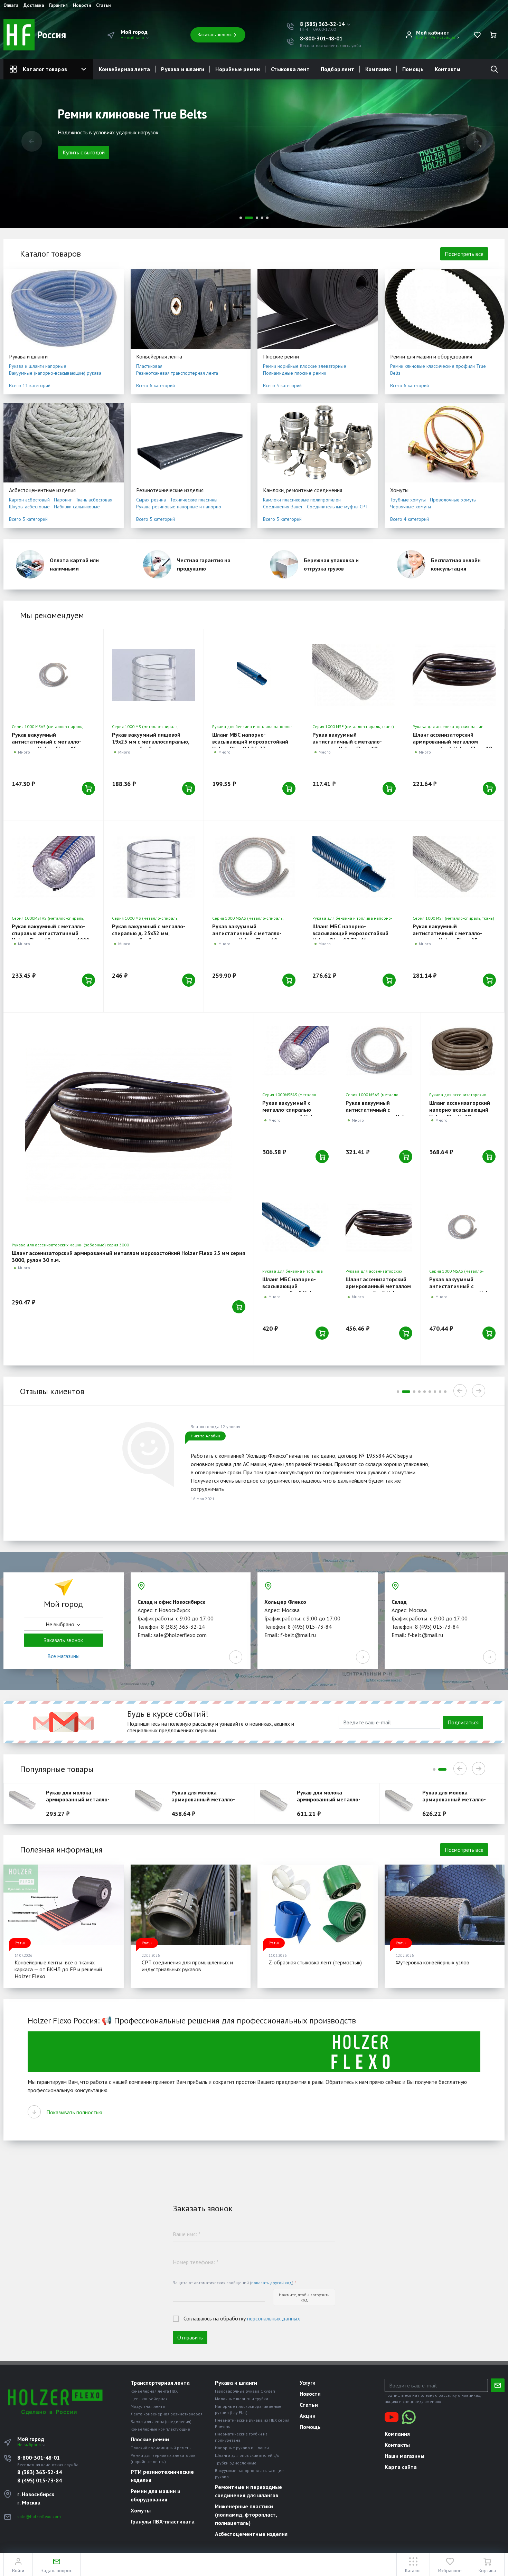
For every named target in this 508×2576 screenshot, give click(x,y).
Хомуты (399, 490)
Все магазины (63, 1656)
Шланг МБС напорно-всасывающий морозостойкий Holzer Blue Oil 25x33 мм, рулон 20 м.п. (252, 745)
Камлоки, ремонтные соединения (303, 490)
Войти (422, 37)
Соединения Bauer (283, 507)
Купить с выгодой (84, 164)
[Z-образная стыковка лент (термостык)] (318, 1905)
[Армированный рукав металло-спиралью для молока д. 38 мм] (277, 1803)
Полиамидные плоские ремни (295, 373)
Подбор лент (337, 69)
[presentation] (32, 141)
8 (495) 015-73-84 (40, 2480)
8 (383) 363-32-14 (40, 2472)
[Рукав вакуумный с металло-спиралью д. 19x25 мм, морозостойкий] (154, 675)
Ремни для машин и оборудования (431, 356)
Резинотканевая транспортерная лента (177, 373)
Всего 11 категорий (30, 385)
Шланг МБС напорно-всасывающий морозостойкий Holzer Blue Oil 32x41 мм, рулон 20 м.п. (352, 937)
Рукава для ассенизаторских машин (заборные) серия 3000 (70, 1245)
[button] (326, 24)
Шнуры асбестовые (29, 507)
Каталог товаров (45, 69)
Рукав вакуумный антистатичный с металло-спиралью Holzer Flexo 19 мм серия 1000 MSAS (249, 937)
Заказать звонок (215, 35)
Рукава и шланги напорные (38, 366)
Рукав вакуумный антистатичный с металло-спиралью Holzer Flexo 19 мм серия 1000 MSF (349, 745)
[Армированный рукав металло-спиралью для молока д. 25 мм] (26, 1803)
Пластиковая (149, 366)
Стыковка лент (290, 69)
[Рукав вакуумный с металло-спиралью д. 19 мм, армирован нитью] (354, 675)
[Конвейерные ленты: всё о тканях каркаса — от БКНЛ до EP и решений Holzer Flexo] (64, 1905)
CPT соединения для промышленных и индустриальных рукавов (187, 1966)
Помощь (413, 69)
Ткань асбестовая (94, 500)
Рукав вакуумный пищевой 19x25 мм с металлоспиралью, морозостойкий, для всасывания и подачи (153, 745)
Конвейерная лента (124, 69)
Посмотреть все (464, 254)
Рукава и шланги (183, 69)
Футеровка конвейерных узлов (432, 1962)
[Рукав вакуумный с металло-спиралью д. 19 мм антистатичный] (254, 867)
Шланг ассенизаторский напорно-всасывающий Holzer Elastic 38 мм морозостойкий (460, 1113)
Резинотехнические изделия (170, 490)
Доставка (34, 6)
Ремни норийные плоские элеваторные (305, 366)
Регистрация (443, 37)
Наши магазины (404, 2456)
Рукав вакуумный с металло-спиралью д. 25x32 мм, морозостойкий (149, 933)
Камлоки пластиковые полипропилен (302, 500)
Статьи (103, 6)
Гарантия (58, 6)
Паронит (63, 500)
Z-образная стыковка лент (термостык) (315, 1962)
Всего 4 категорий (410, 519)
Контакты (448, 69)
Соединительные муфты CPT (338, 507)
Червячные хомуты (411, 507)
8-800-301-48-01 (321, 38)
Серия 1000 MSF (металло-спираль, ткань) (353, 726)
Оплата (11, 6)
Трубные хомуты (408, 500)
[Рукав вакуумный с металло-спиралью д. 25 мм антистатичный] (379, 1051)
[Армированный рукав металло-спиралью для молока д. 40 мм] (402, 1803)
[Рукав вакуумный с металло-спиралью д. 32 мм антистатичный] (462, 1227)
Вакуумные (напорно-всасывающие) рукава (55, 373)
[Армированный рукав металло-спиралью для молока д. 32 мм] (152, 1803)
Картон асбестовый (29, 500)
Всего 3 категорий (282, 385)
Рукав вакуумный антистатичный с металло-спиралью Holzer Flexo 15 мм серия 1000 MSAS (49, 745)
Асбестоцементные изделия (42, 490)
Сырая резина (151, 500)
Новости (82, 6)
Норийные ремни (238, 69)
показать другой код (272, 2283)
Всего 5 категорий (28, 519)
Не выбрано (133, 37)
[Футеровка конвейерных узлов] (445, 1905)
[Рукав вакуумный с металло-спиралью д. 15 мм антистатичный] (53, 675)
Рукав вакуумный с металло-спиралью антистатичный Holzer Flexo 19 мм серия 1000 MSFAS (50, 937)
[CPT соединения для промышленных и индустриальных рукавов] (191, 1905)
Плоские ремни (281, 356)
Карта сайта (401, 2467)
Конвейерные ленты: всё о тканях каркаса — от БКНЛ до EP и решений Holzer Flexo (58, 1969)
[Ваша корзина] (493, 35)
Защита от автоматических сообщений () (234, 2283)
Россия (50, 35)
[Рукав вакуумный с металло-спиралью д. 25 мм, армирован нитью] (454, 867)
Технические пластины (194, 500)
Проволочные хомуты (453, 500)
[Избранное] (477, 35)
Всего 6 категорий (156, 385)
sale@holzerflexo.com (39, 2516)
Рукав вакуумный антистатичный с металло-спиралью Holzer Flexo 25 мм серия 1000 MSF (450, 937)
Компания (378, 69)
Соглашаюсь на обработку (242, 2318)
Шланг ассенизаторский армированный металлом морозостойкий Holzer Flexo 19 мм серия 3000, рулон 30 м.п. (452, 745)
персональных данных (274, 2318)
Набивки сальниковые (77, 507)
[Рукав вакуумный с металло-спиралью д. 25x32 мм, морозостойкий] (154, 867)
